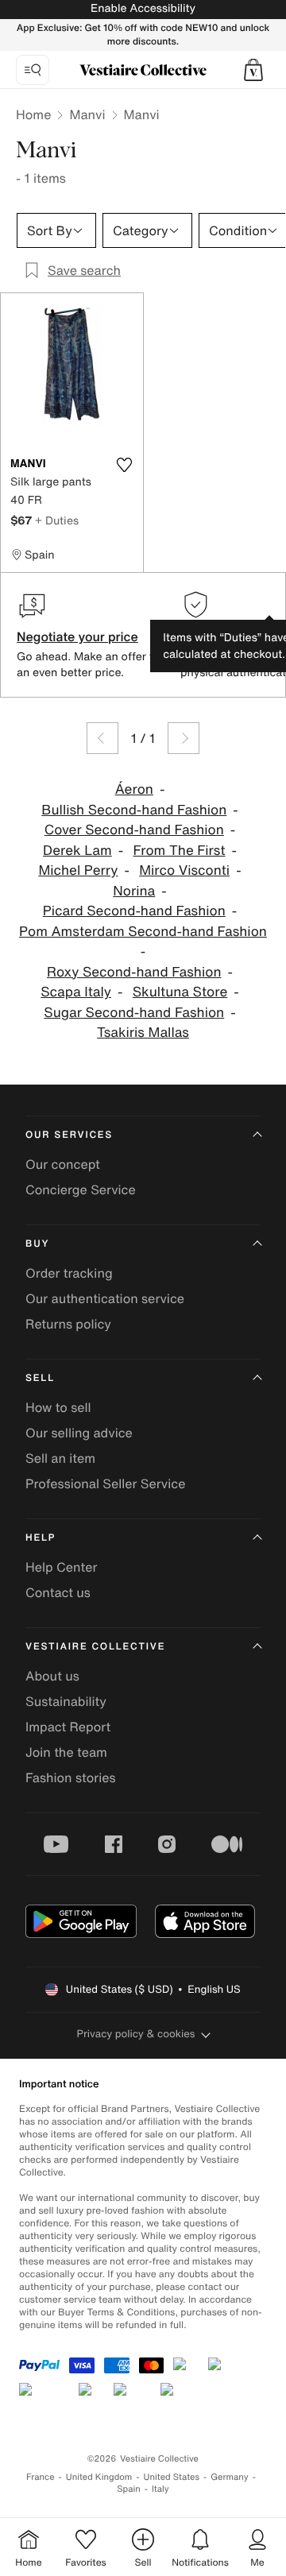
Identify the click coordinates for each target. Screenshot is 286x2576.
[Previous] (102, 738)
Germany (230, 2477)
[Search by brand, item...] (33, 70)
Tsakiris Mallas (143, 1033)
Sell (40, 1378)
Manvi (87, 114)
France (41, 2477)
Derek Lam (77, 851)
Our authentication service (105, 1298)
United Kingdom (99, 2477)
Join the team (66, 1752)
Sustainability (66, 1701)
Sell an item (60, 1458)
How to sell (58, 1407)
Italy (160, 2489)
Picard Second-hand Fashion (134, 911)
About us (52, 1676)
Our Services (69, 1135)
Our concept (63, 1164)
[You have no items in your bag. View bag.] (253, 70)
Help (41, 1538)
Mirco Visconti (184, 870)
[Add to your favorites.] (124, 465)
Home (33, 114)
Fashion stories (71, 1777)
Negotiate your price (77, 636)
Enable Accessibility (143, 8)
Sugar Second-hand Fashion (134, 1013)
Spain (129, 2489)
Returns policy (68, 1324)
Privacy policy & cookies (136, 2034)
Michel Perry (78, 870)
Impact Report (68, 1727)
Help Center (61, 1567)
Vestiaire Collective (95, 1647)
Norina (134, 891)
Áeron (134, 789)
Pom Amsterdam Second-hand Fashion (143, 932)
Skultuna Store (180, 992)
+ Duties (57, 520)
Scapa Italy (76, 992)
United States (172, 2477)
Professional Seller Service (105, 1483)
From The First (180, 851)
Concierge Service (81, 1189)
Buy (37, 1244)
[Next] (184, 738)
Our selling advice (79, 1433)
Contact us (58, 1592)
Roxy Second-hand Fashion (134, 972)
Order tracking (69, 1273)
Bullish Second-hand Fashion (134, 810)
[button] (253, 70)
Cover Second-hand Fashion (134, 830)
